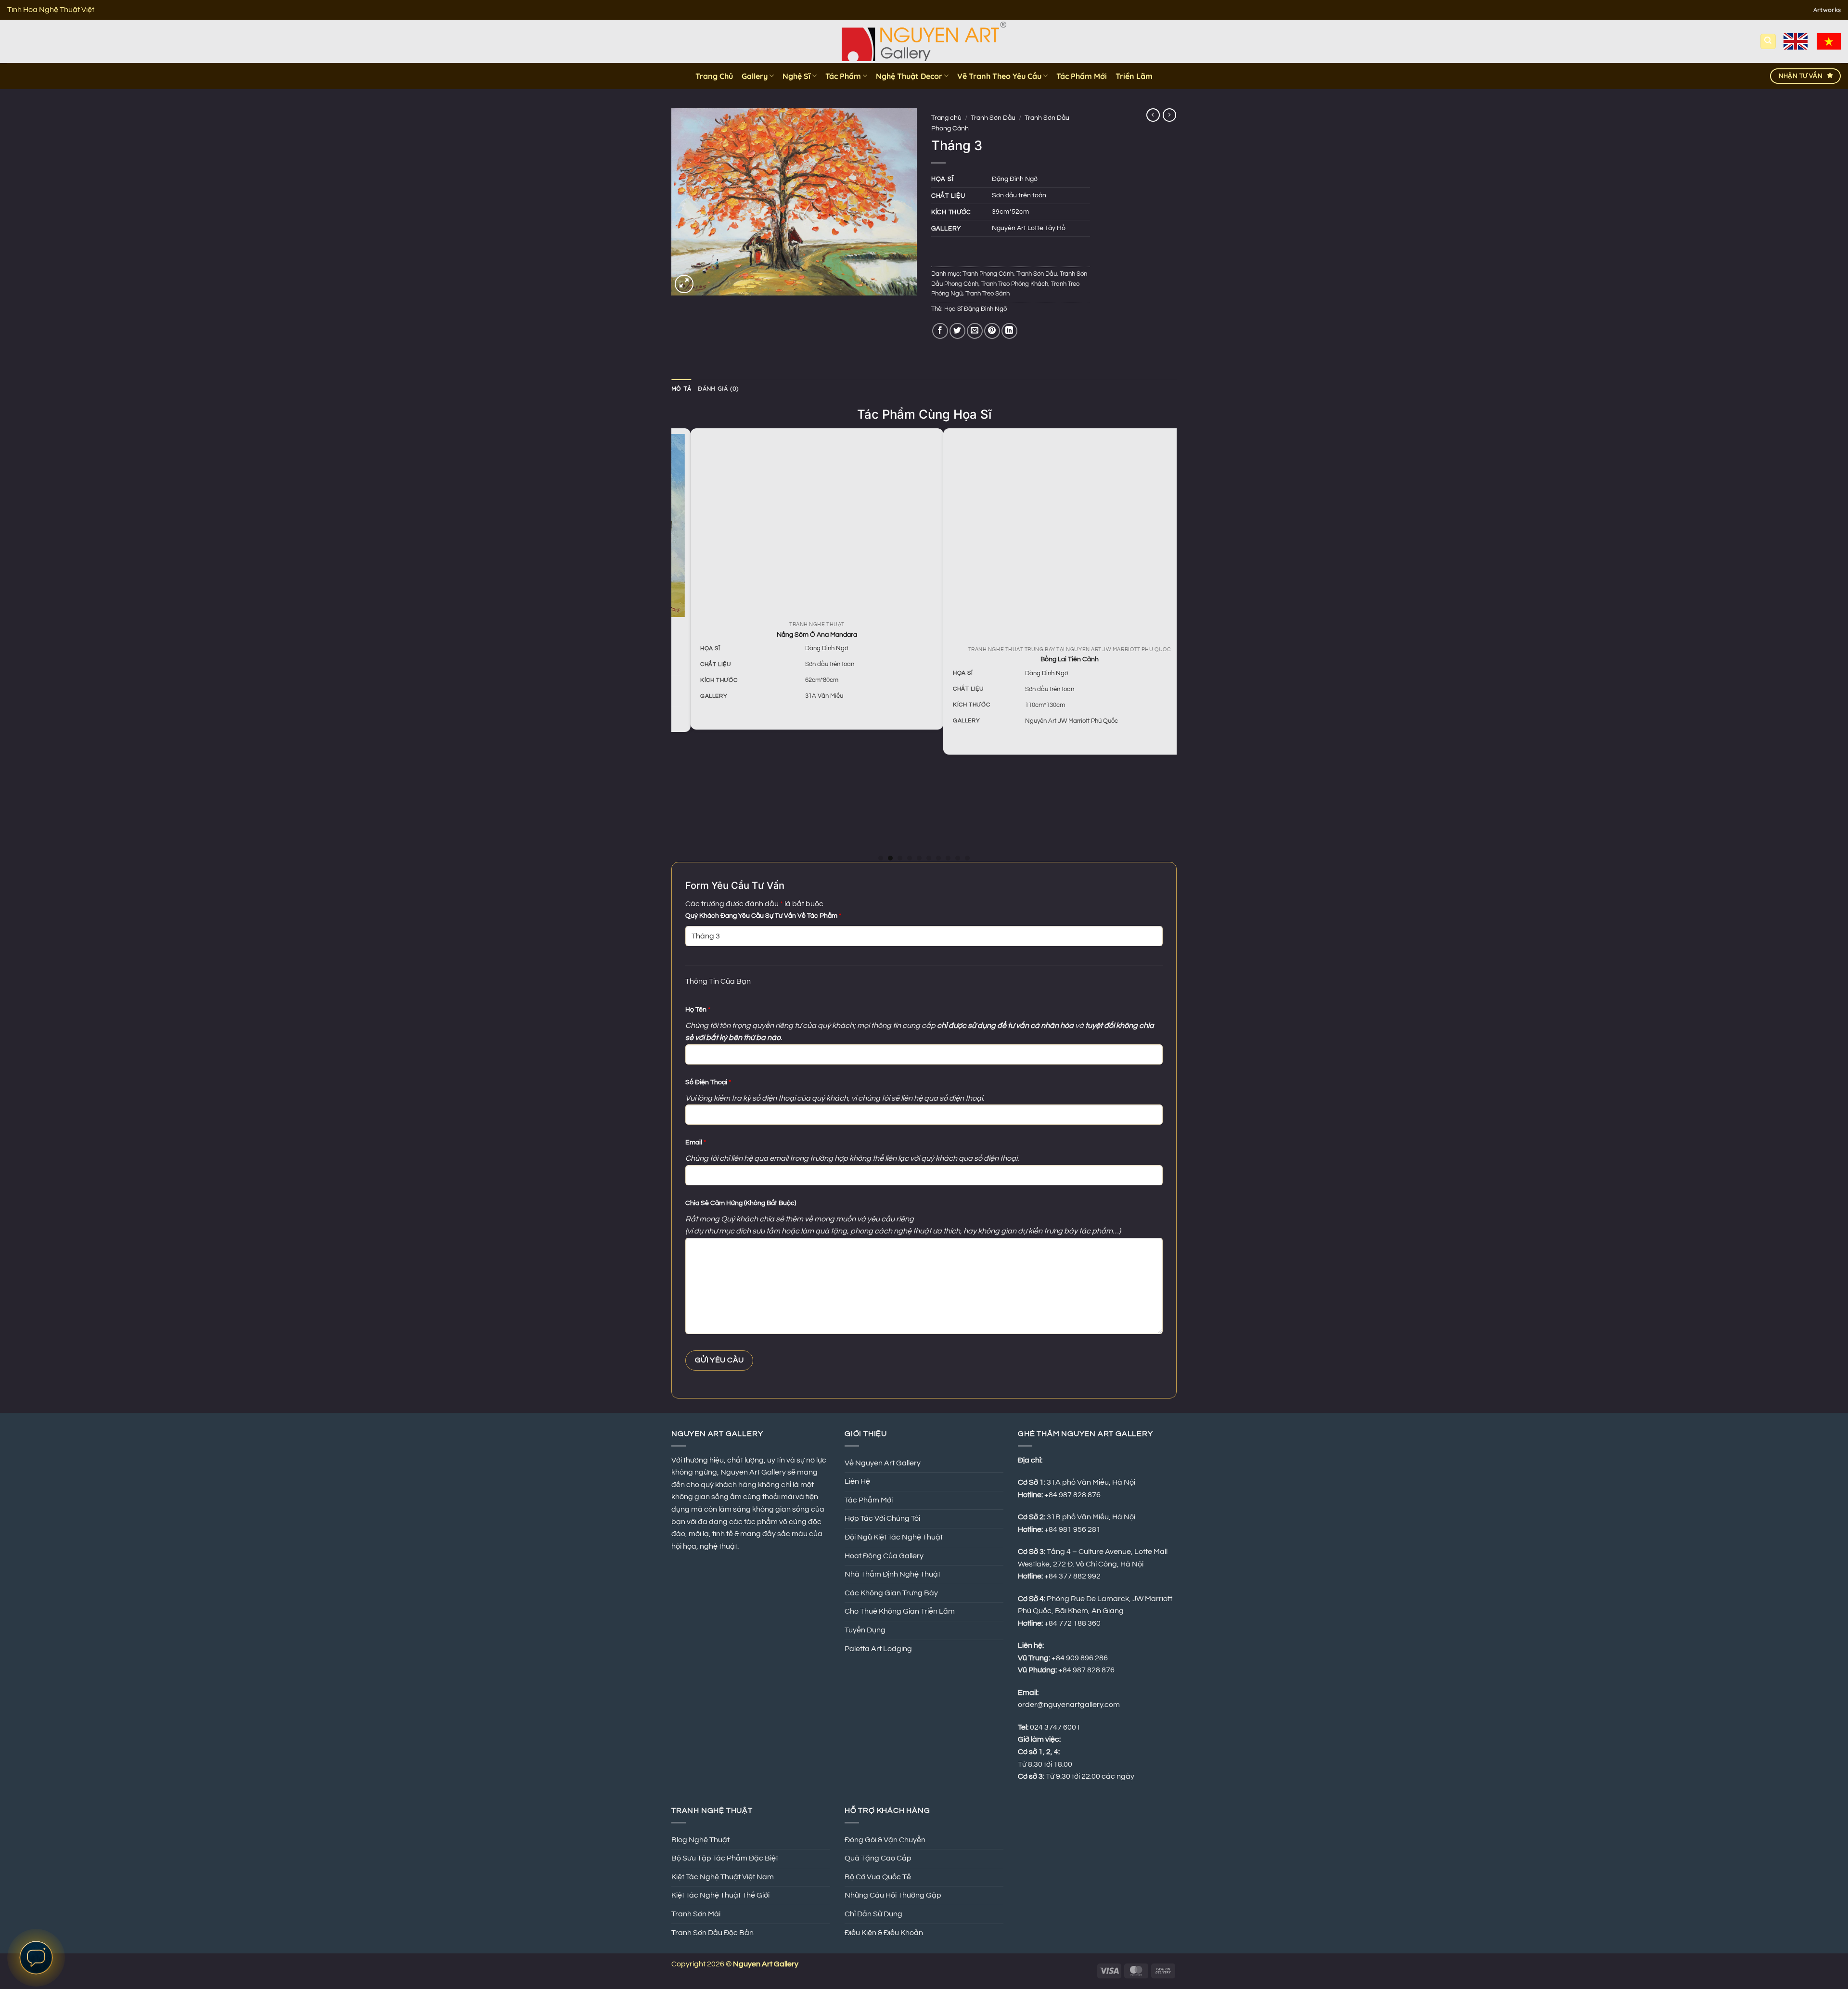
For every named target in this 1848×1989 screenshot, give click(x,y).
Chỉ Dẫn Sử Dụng (873, 1914)
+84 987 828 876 (1087, 1670)
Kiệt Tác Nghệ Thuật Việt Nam (723, 1877)
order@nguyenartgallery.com (1069, 1705)
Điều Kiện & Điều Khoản (884, 1933)
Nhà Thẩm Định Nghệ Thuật (892, 1574)
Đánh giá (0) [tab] (718, 388)
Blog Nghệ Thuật (700, 1840)
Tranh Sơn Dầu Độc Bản (712, 1933)
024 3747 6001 (1055, 1727)
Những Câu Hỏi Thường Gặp (893, 1895)
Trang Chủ (714, 76)
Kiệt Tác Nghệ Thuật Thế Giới (720, 1895)
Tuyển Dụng (865, 1630)
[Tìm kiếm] (1768, 42)
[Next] (1171, 644)
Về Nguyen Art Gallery (883, 1463)
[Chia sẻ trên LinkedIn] (1009, 331)
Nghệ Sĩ (796, 76)
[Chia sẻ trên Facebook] (940, 331)
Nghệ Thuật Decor (909, 76)
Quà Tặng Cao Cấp (878, 1858)
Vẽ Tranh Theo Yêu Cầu (999, 76)
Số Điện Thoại (708, 1082)
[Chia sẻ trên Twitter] (957, 331)
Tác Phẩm (843, 76)
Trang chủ (946, 118)
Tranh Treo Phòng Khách (1015, 284)
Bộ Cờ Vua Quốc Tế (878, 1877)
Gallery (755, 76)
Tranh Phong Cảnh (988, 274)
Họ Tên (698, 1009)
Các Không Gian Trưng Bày (891, 1593)
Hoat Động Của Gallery (884, 1556)
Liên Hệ (857, 1481)
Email (696, 1142)
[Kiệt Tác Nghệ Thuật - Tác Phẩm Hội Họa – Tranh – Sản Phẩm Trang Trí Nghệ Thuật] (924, 41)
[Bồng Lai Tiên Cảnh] (1050, 537)
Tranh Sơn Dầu (993, 118)
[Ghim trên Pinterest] (992, 331)
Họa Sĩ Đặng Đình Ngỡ (975, 309)
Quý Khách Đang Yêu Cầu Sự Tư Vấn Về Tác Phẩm (763, 916)
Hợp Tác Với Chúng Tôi (882, 1518)
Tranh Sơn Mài (696, 1914)
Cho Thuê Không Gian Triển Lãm (900, 1611)
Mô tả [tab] (681, 388)
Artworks (1827, 10)
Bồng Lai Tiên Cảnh (1050, 659)
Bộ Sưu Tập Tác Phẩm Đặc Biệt (725, 1858)
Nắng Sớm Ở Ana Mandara (798, 635)
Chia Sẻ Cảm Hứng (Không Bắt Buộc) (741, 1203)
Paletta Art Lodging (878, 1649)
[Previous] (677, 644)
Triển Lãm (1134, 76)
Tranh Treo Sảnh (988, 294)
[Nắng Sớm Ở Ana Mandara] (798, 524)
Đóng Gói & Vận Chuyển (885, 1840)
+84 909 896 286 (1080, 1658)
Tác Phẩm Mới (1082, 76)
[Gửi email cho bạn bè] (975, 331)
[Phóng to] (684, 284)
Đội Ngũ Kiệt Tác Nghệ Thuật (894, 1537)
